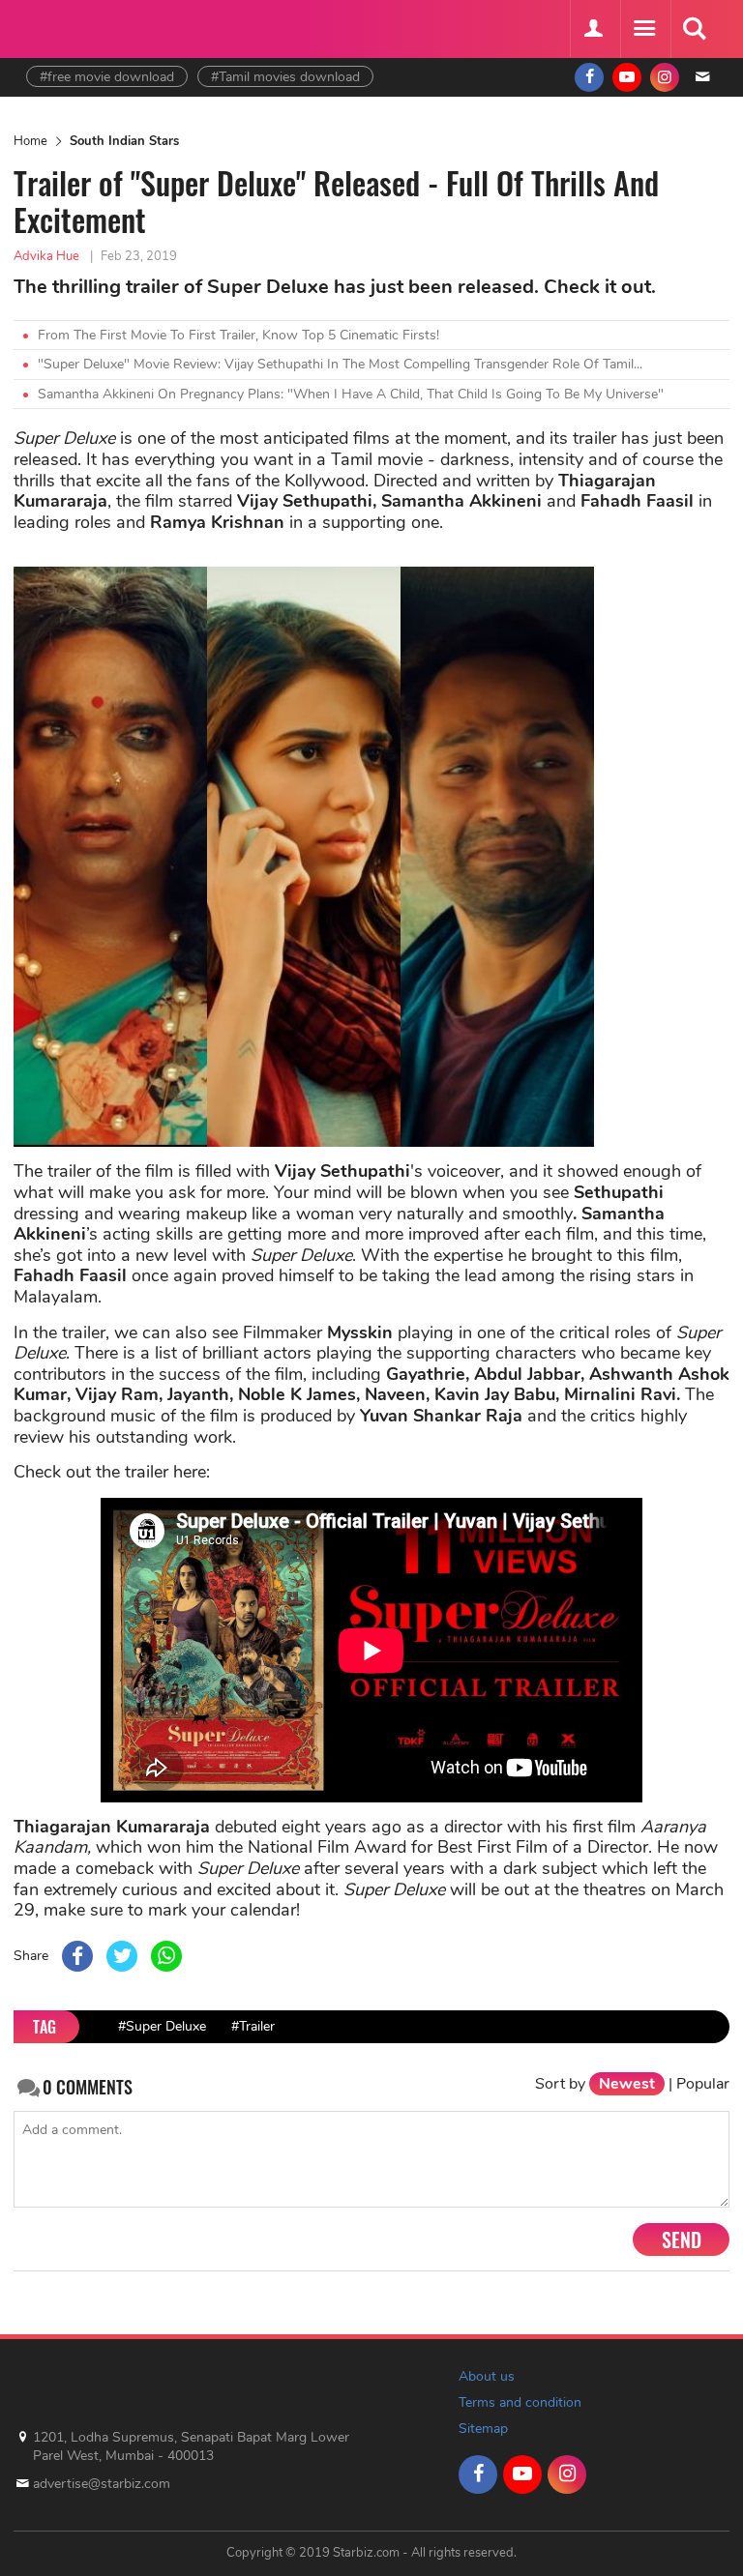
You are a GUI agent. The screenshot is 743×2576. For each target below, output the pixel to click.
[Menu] (643, 29)
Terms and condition (520, 2402)
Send (682, 2239)
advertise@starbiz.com (102, 2484)
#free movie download (107, 77)
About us (487, 2376)
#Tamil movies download (285, 77)
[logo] (74, 27)
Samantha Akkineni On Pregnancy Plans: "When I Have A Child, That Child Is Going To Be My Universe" (351, 394)
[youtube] (627, 77)
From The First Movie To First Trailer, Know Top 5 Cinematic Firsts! (238, 335)
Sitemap (483, 2429)
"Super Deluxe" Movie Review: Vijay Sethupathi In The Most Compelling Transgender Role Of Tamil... (340, 364)
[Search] (694, 29)
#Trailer (253, 2026)
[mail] (702, 77)
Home (30, 141)
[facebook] (589, 77)
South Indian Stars (124, 141)
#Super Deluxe (162, 2026)
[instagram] (665, 77)
